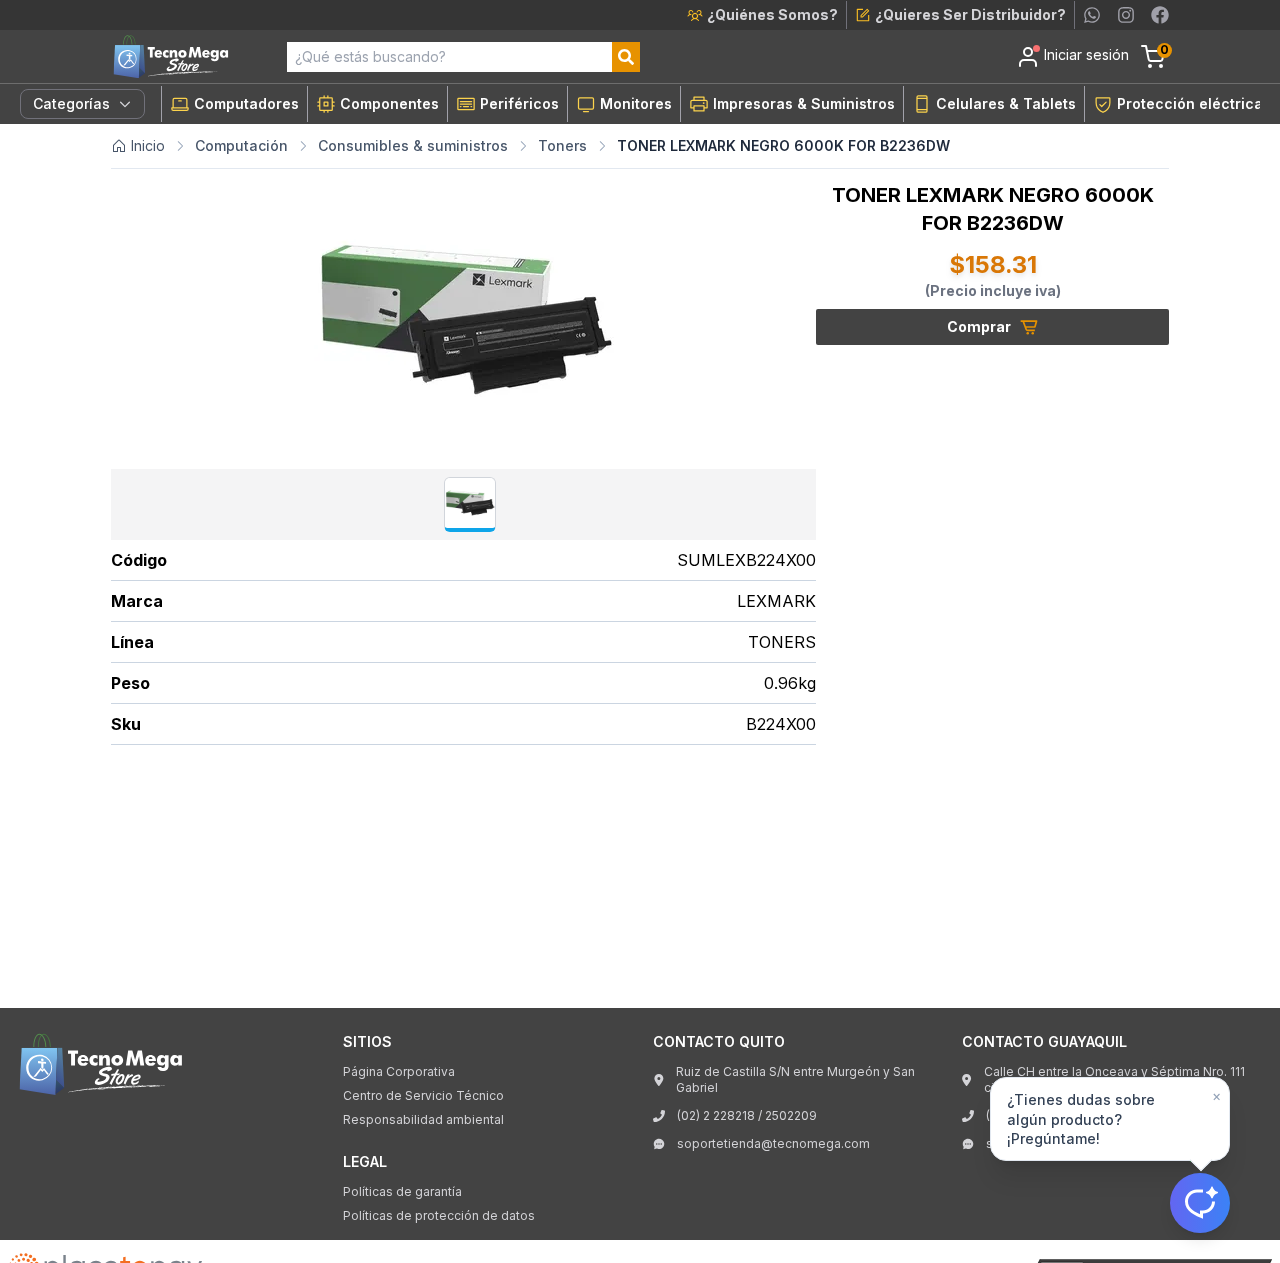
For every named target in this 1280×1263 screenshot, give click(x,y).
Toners (562, 145)
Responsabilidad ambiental (423, 1119)
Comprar (979, 326)
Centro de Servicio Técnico (423, 1095)
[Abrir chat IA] (1200, 1203)
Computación (241, 145)
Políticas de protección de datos (439, 1215)
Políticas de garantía (402, 1191)
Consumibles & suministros (413, 145)
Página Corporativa (399, 1071)
